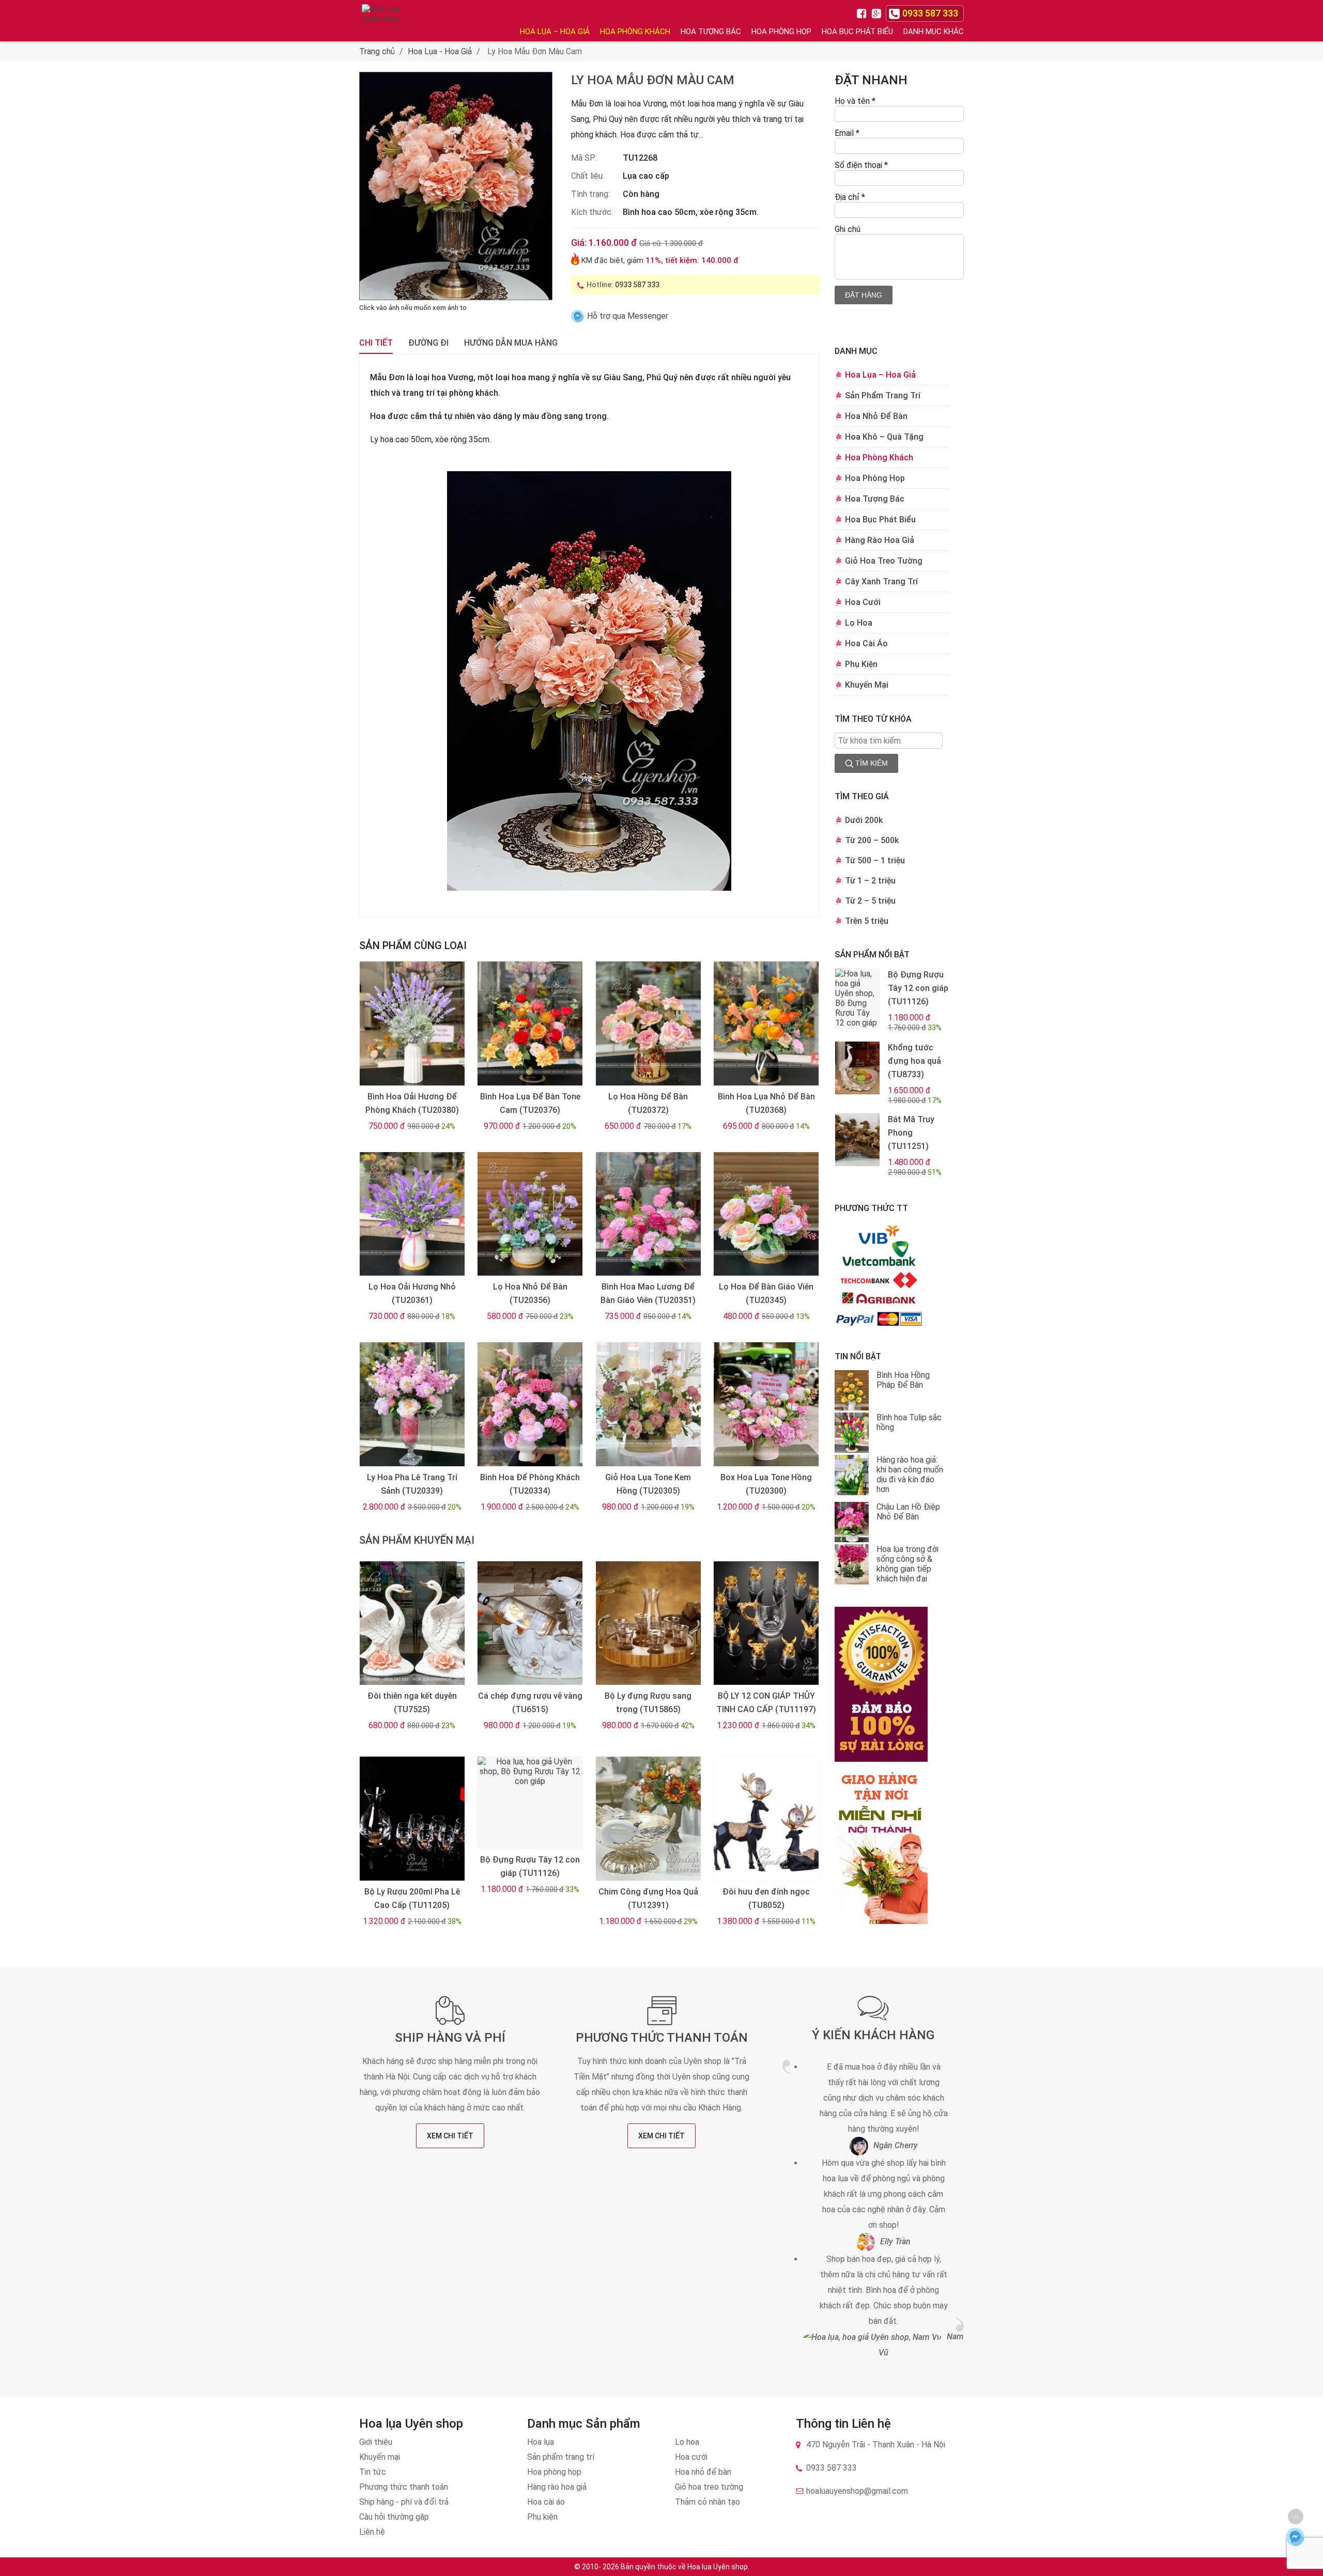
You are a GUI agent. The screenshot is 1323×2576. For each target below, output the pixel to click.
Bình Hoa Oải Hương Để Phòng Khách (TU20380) (412, 1103)
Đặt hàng (864, 295)
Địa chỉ (850, 197)
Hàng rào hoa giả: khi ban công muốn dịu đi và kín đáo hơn (910, 1475)
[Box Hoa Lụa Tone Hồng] (766, 1404)
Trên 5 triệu (867, 921)
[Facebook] (863, 13)
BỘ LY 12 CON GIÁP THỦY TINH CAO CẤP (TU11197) (766, 1703)
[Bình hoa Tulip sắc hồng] (852, 1434)
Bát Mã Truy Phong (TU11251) (911, 1133)
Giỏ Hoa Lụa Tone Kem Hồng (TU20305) (648, 1484)
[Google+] (878, 13)
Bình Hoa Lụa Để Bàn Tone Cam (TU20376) (530, 1103)
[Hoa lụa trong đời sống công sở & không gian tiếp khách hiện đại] (852, 1565)
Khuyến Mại (867, 685)
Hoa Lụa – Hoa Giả (555, 32)
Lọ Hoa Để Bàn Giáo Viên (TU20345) (766, 1293)
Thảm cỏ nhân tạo (707, 2502)
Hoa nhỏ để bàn (703, 2472)
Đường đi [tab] (428, 343)
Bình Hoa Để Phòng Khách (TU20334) (530, 1484)
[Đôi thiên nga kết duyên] (412, 1623)
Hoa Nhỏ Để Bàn (876, 416)
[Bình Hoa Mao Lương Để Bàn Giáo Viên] (648, 1214)
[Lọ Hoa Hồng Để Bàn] (648, 1023)
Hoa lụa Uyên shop (718, 2567)
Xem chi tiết (450, 2136)
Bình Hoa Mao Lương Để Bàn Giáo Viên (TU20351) (648, 1293)
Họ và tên (855, 101)
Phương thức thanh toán (662, 2038)
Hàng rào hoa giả (557, 2487)
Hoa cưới (691, 2457)
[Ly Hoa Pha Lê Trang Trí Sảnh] (412, 1404)
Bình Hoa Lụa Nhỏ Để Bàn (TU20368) (766, 1103)
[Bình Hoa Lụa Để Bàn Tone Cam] (530, 1023)
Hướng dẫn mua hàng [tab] (511, 343)
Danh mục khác (934, 32)
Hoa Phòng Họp (781, 32)
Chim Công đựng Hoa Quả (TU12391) (648, 1898)
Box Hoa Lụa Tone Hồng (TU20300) (766, 1484)
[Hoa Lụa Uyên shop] (382, 21)
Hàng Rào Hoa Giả (880, 540)
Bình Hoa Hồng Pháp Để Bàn (903, 1380)
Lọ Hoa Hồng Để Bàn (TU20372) (648, 1103)
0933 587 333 (637, 285)
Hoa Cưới (863, 602)
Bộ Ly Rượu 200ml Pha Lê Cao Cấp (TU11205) (412, 1898)
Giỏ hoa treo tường (709, 2487)
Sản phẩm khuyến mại (417, 1540)
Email (847, 133)
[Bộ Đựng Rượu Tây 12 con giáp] (530, 1803)
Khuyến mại (380, 2457)
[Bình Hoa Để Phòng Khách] (530, 1404)
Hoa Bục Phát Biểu (857, 32)
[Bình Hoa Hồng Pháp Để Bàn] (852, 1391)
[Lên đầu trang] (1296, 2517)
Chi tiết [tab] (376, 343)
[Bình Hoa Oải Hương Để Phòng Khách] (412, 1023)
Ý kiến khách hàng (873, 2035)
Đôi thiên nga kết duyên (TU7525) (412, 1703)
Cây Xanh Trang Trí (881, 581)
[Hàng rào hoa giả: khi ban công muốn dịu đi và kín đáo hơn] (852, 1476)
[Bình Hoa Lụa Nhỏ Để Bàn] (766, 1023)
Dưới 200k (864, 820)
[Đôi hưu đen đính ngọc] (766, 1819)
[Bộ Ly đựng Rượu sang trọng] (648, 1623)
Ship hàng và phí (450, 2038)
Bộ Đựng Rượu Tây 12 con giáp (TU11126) (530, 1866)
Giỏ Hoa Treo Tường (884, 561)
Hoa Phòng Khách (635, 32)
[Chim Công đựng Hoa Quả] (648, 1819)
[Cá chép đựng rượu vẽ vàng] (530, 1623)
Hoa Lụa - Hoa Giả (440, 51)
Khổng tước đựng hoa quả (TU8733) (914, 1061)
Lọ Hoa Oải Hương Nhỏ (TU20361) (412, 1293)
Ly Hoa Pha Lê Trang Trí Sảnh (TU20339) (412, 1484)
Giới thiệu (376, 2442)
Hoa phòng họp (554, 2472)
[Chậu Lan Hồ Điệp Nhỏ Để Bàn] (852, 1523)
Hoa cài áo (546, 2502)
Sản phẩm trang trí (561, 2457)
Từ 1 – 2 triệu (870, 881)
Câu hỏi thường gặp (394, 2517)
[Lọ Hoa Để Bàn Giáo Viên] (766, 1214)
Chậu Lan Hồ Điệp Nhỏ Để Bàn (908, 1512)
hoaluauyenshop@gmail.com (857, 2491)
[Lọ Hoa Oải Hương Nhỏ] (412, 1214)
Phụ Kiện (861, 664)
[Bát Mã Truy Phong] (857, 1140)
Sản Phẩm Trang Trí (883, 395)
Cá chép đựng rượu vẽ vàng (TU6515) (530, 1703)
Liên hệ (372, 2532)
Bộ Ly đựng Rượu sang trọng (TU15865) (648, 1703)
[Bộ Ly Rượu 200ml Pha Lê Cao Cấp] (412, 1819)
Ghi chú (848, 229)
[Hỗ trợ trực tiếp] (1295, 2536)
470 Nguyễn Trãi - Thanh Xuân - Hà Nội (876, 2445)
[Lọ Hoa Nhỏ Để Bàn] (530, 1214)
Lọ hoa (687, 2442)
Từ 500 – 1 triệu (875, 860)
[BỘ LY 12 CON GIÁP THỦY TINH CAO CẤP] (766, 1623)
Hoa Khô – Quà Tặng (884, 437)
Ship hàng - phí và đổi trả (404, 2502)
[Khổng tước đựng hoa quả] (857, 1068)
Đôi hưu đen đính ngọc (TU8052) (766, 1898)
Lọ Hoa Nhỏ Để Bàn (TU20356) (530, 1293)
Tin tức (373, 2472)
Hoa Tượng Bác (711, 32)
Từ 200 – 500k (872, 840)
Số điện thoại (861, 165)
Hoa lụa (541, 2442)
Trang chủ (377, 51)
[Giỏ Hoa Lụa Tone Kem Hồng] (648, 1404)
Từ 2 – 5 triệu (870, 901)
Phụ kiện (542, 2517)
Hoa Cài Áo (866, 643)
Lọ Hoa (859, 623)
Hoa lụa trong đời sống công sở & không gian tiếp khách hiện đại (907, 1564)
